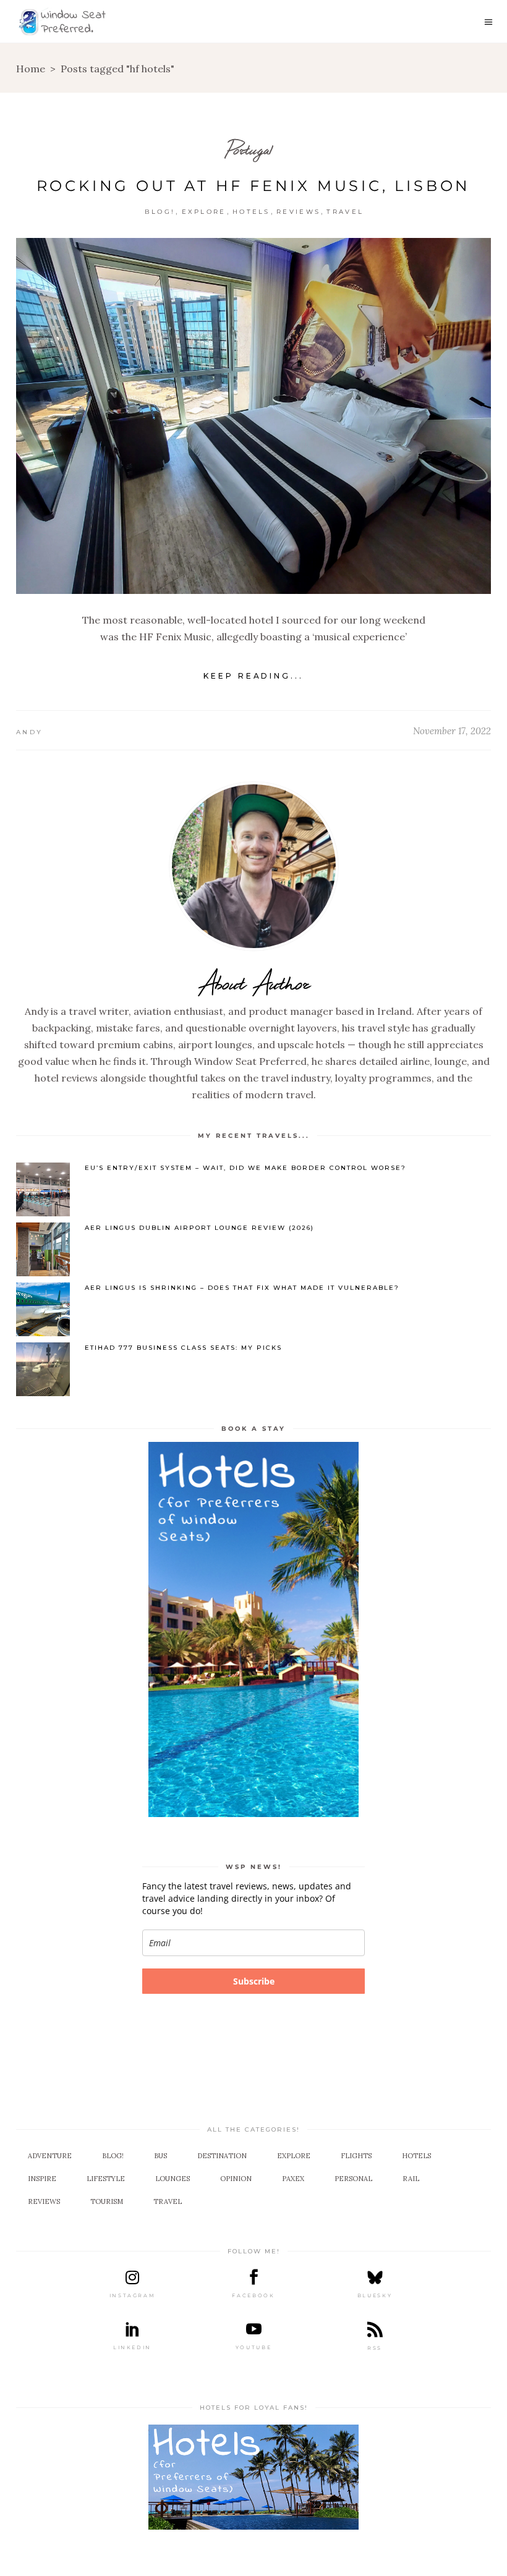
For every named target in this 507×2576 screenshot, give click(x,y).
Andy (29, 732)
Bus (160, 2156)
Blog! (160, 212)
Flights (356, 2156)
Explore (204, 212)
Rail (411, 2179)
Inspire (42, 2179)
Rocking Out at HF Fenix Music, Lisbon (254, 186)
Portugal (249, 149)
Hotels (251, 212)
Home (31, 69)
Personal (353, 2179)
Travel (345, 212)
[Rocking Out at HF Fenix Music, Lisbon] (253, 416)
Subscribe (254, 1981)
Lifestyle (106, 2179)
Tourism (107, 2201)
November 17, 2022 (452, 731)
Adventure (50, 2156)
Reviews (298, 212)
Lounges (173, 2179)
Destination (222, 2156)
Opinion (236, 2179)
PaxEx (293, 2179)
